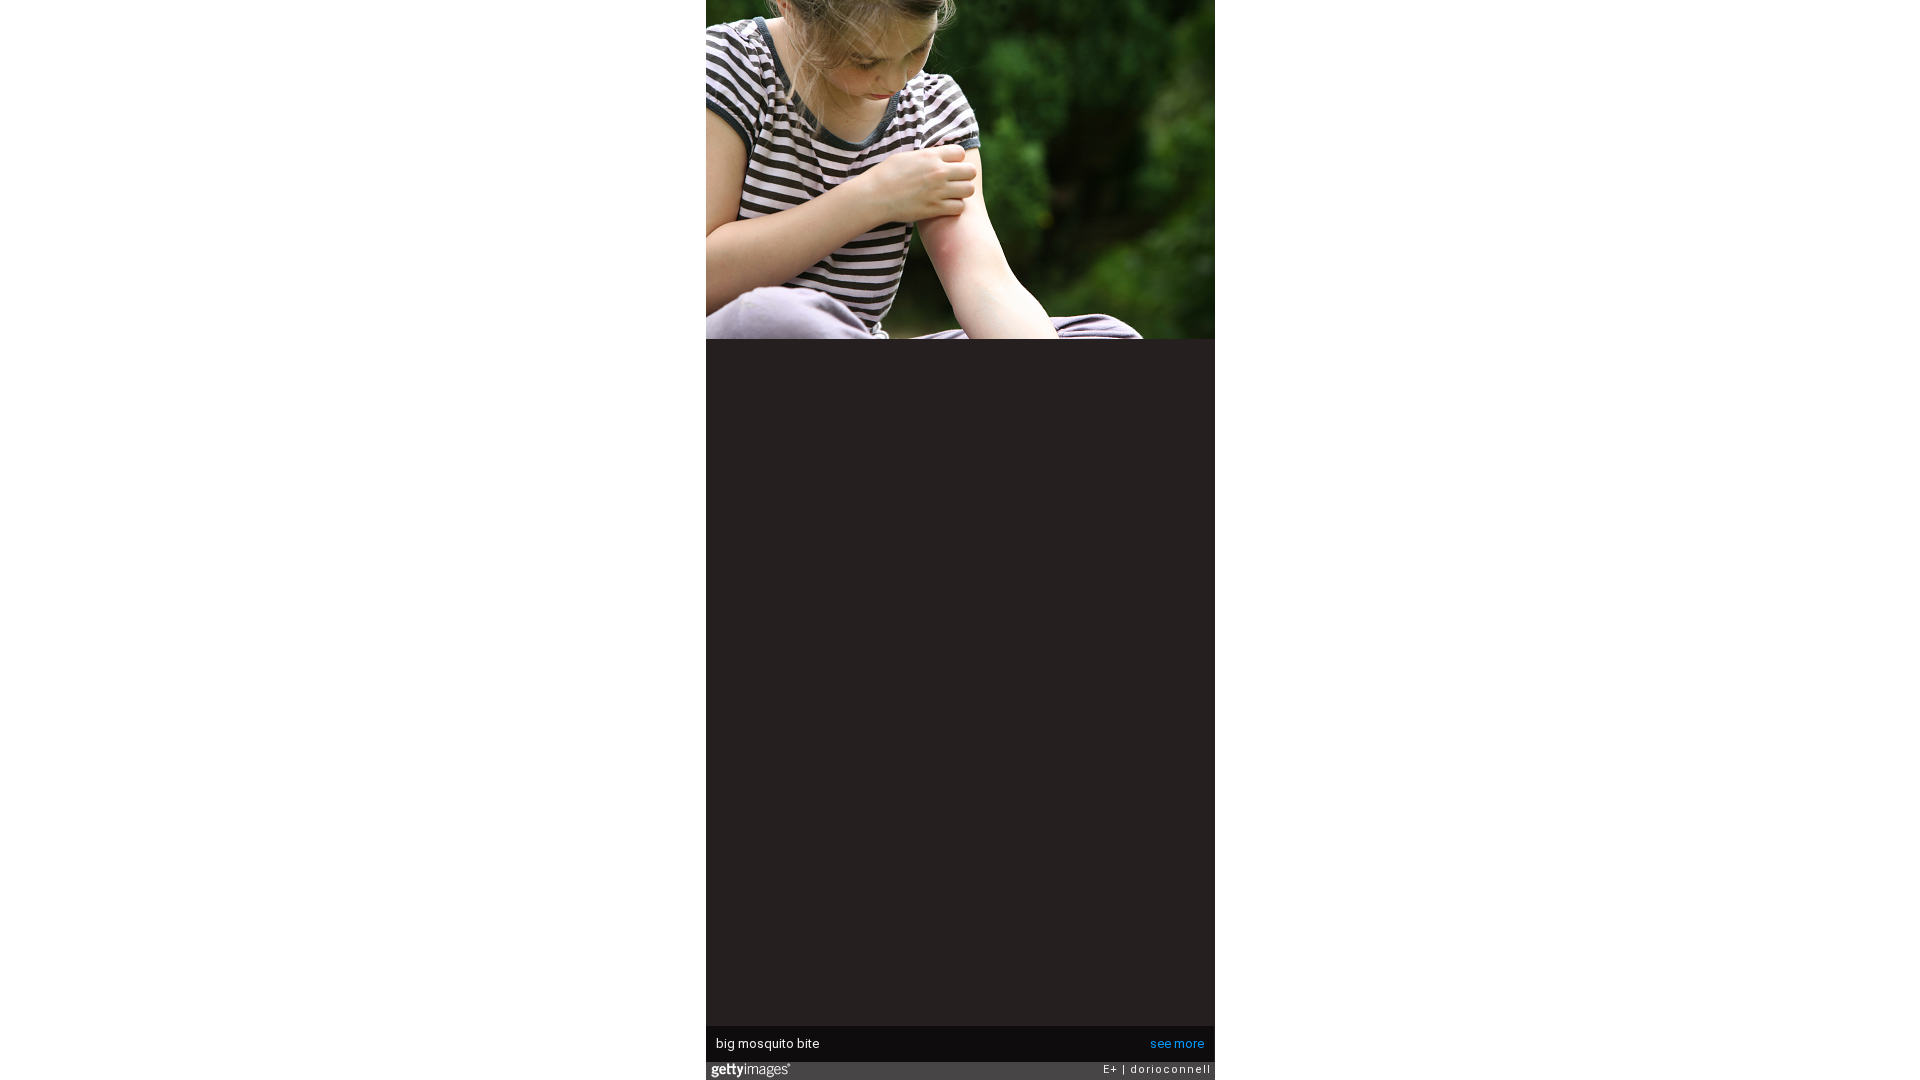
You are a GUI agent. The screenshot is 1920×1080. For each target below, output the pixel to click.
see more (1177, 1043)
